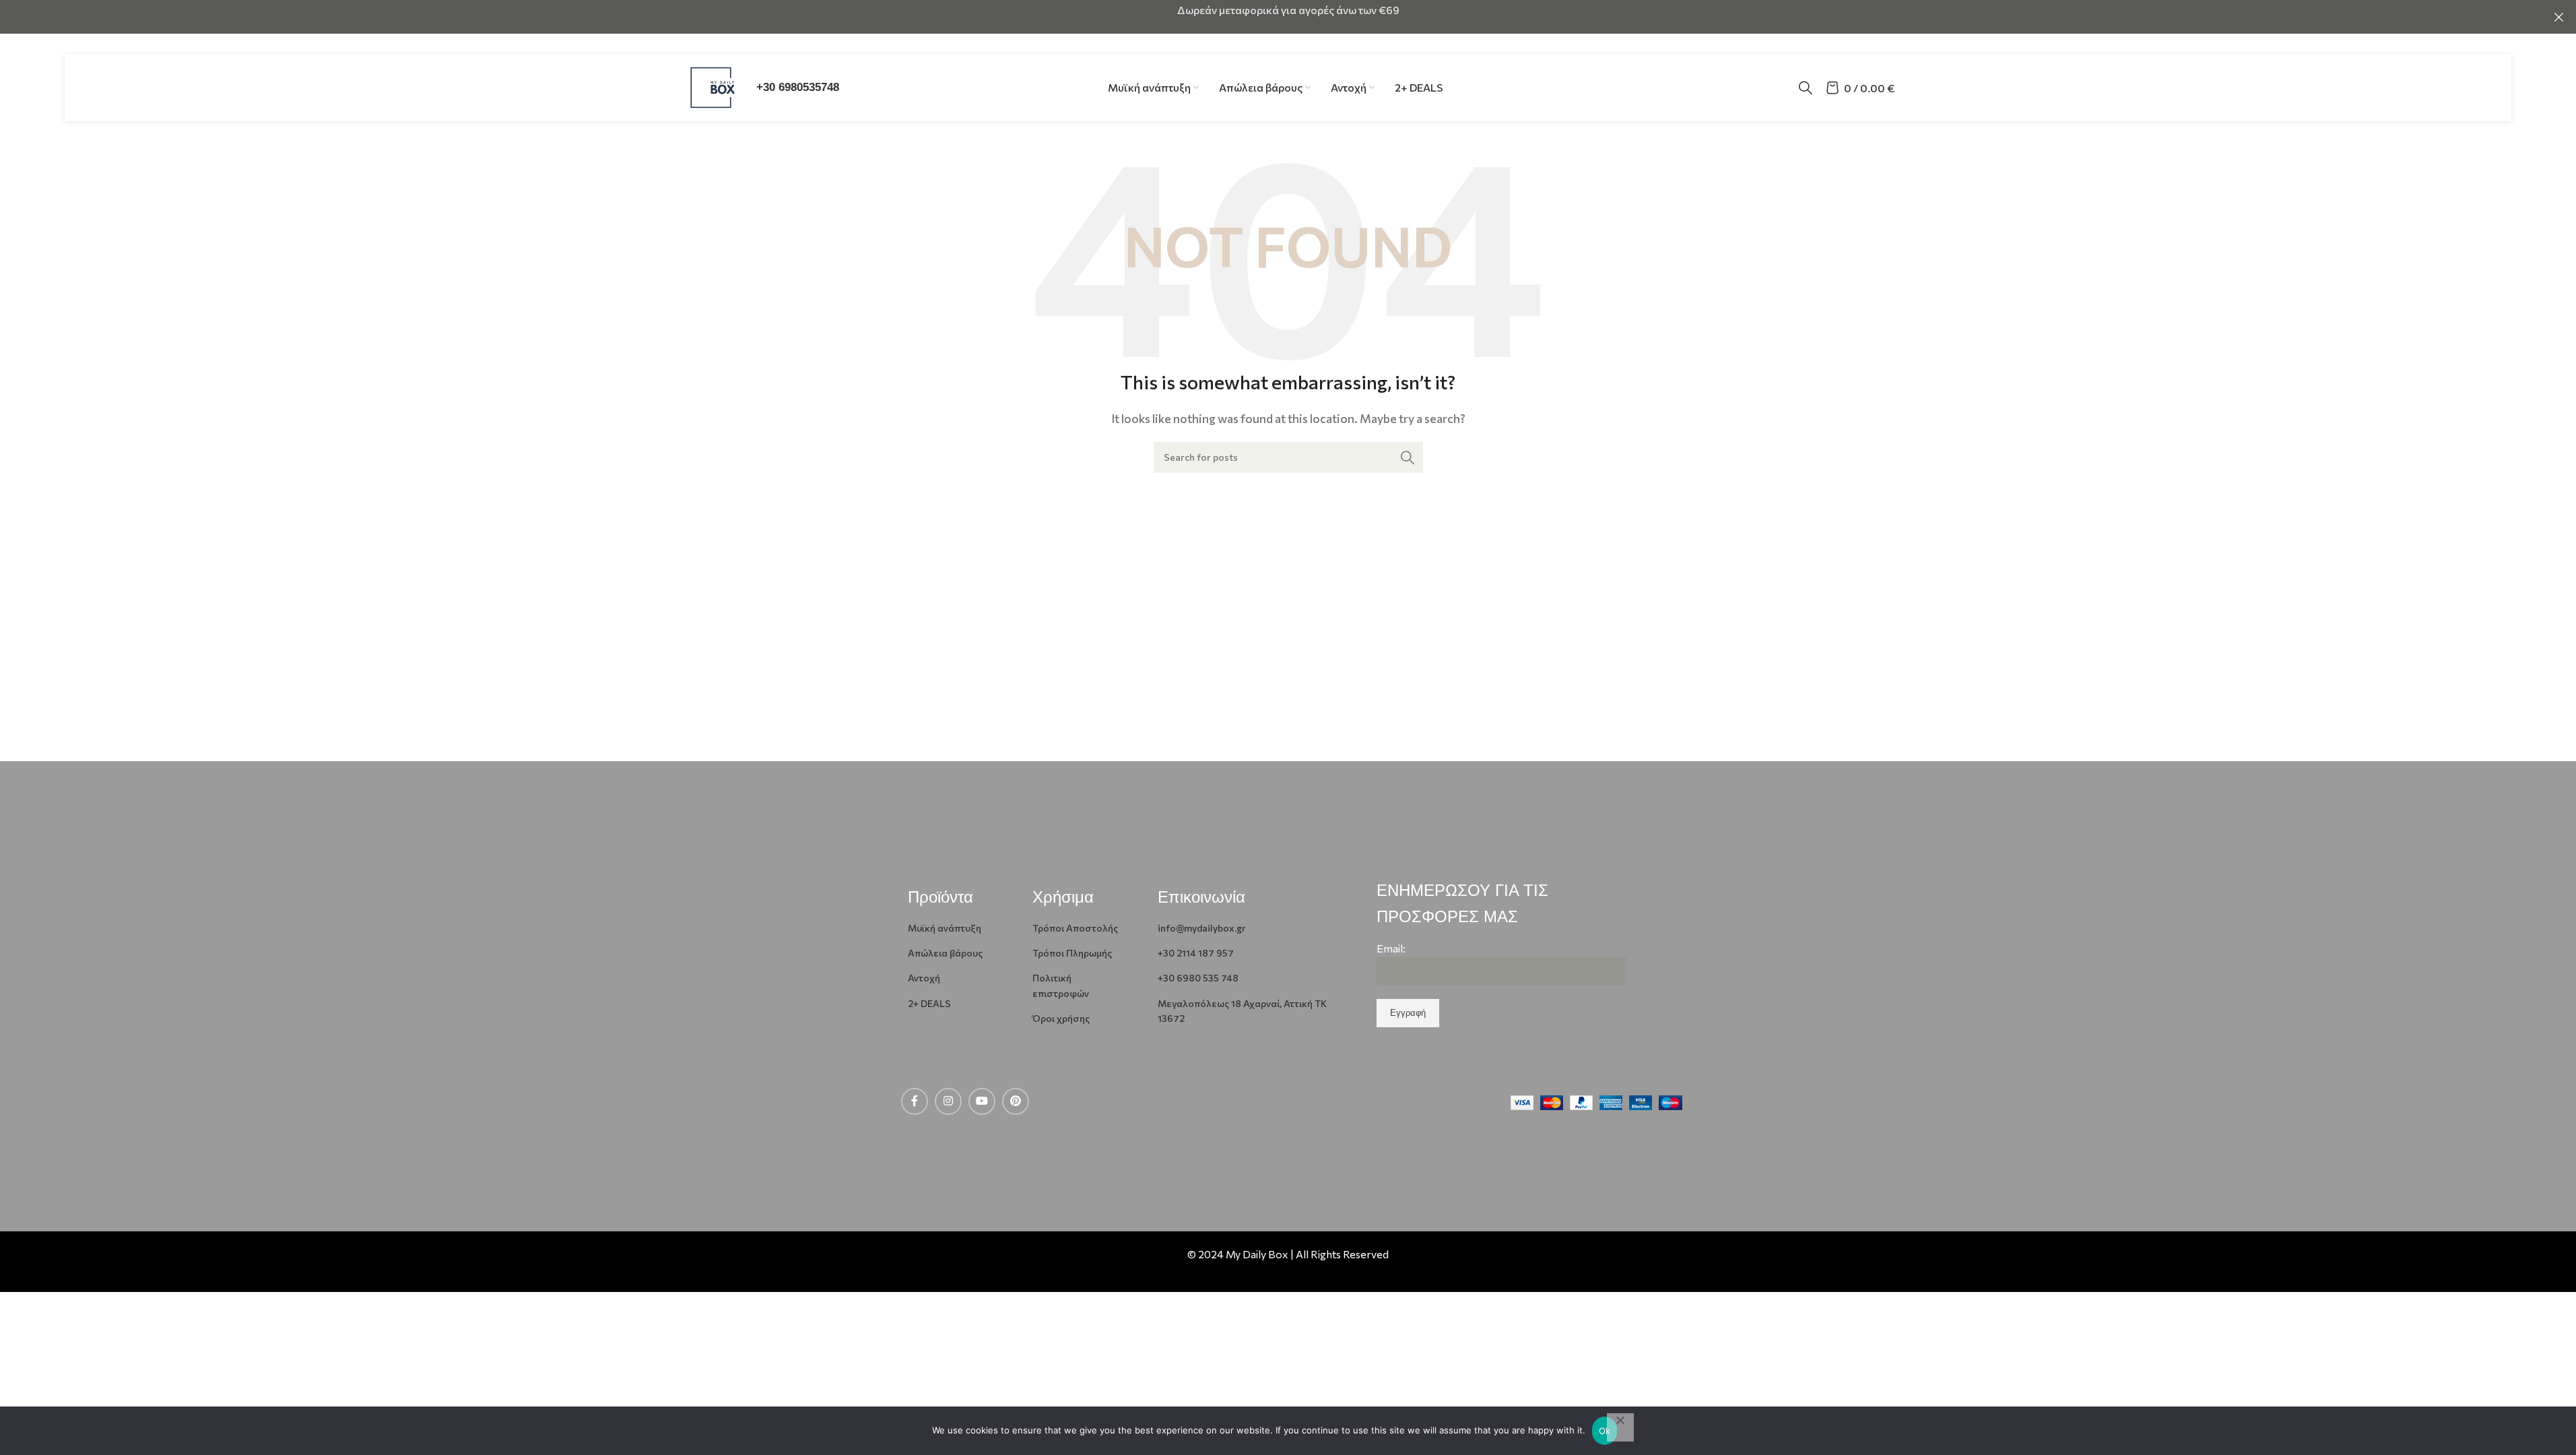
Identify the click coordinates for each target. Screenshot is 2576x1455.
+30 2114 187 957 (1196, 953)
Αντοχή (924, 978)
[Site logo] (713, 86)
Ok (1605, 1431)
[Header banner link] (1288, 17)
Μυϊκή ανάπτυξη (945, 928)
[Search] (1806, 88)
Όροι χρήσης (1061, 1018)
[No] (1620, 1427)
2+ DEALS (929, 1003)
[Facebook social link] (915, 1101)
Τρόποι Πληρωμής (1072, 953)
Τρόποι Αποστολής (1075, 928)
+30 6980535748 (798, 87)
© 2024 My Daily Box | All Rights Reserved (1288, 1254)
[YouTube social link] (982, 1101)
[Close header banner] (2559, 17)
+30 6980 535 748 (1198, 978)
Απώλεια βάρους (945, 953)
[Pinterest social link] (1016, 1101)
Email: (1391, 948)
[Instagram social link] (948, 1101)
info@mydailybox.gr (1202, 928)
